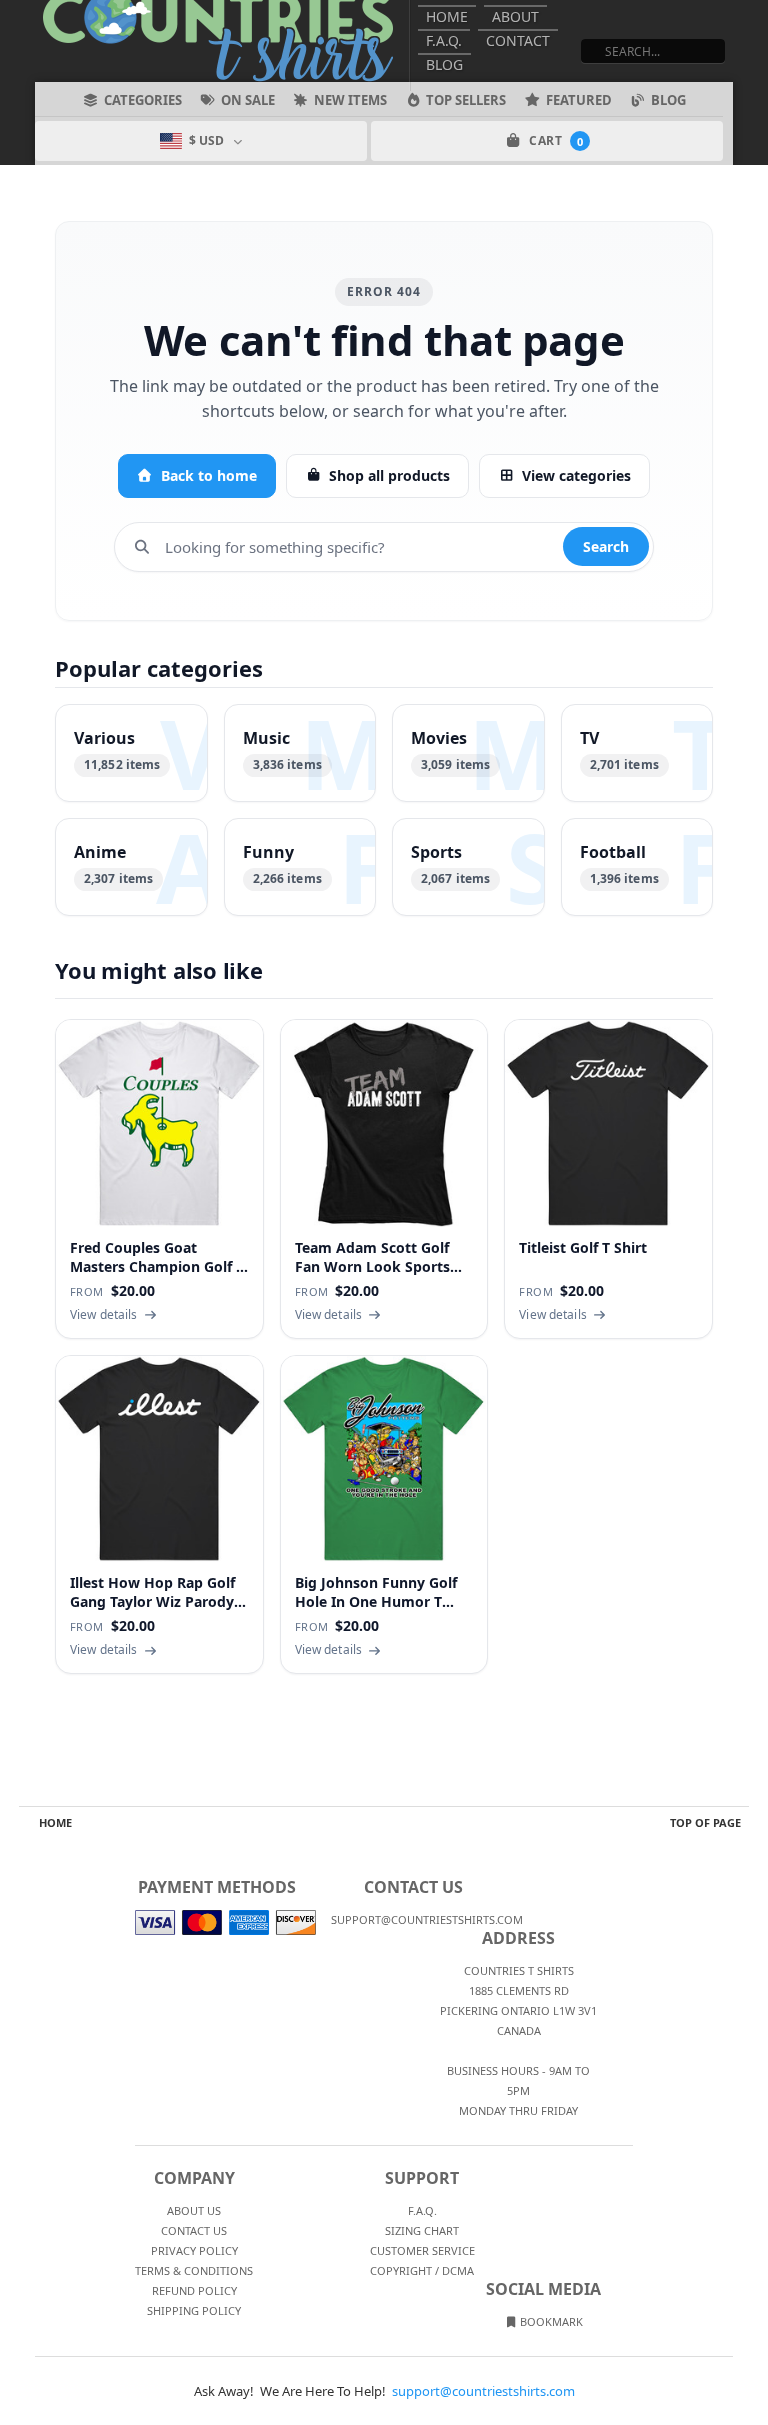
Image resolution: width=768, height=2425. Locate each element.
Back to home (209, 475)
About (515, 16)
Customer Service (422, 2250)
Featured (579, 100)
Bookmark (550, 2321)
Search (606, 546)
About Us (194, 2210)
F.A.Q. (444, 40)
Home (447, 16)
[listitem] (131, 753)
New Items (350, 100)
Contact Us (194, 2230)
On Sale (248, 100)
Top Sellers (466, 100)
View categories (576, 475)
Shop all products (389, 475)
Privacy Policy (194, 2250)
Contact (518, 40)
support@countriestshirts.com (483, 2391)
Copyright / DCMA (422, 2270)
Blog (444, 64)
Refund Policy (194, 2290)
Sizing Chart (422, 2230)
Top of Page (705, 1822)
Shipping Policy (194, 2310)
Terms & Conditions (194, 2270)
